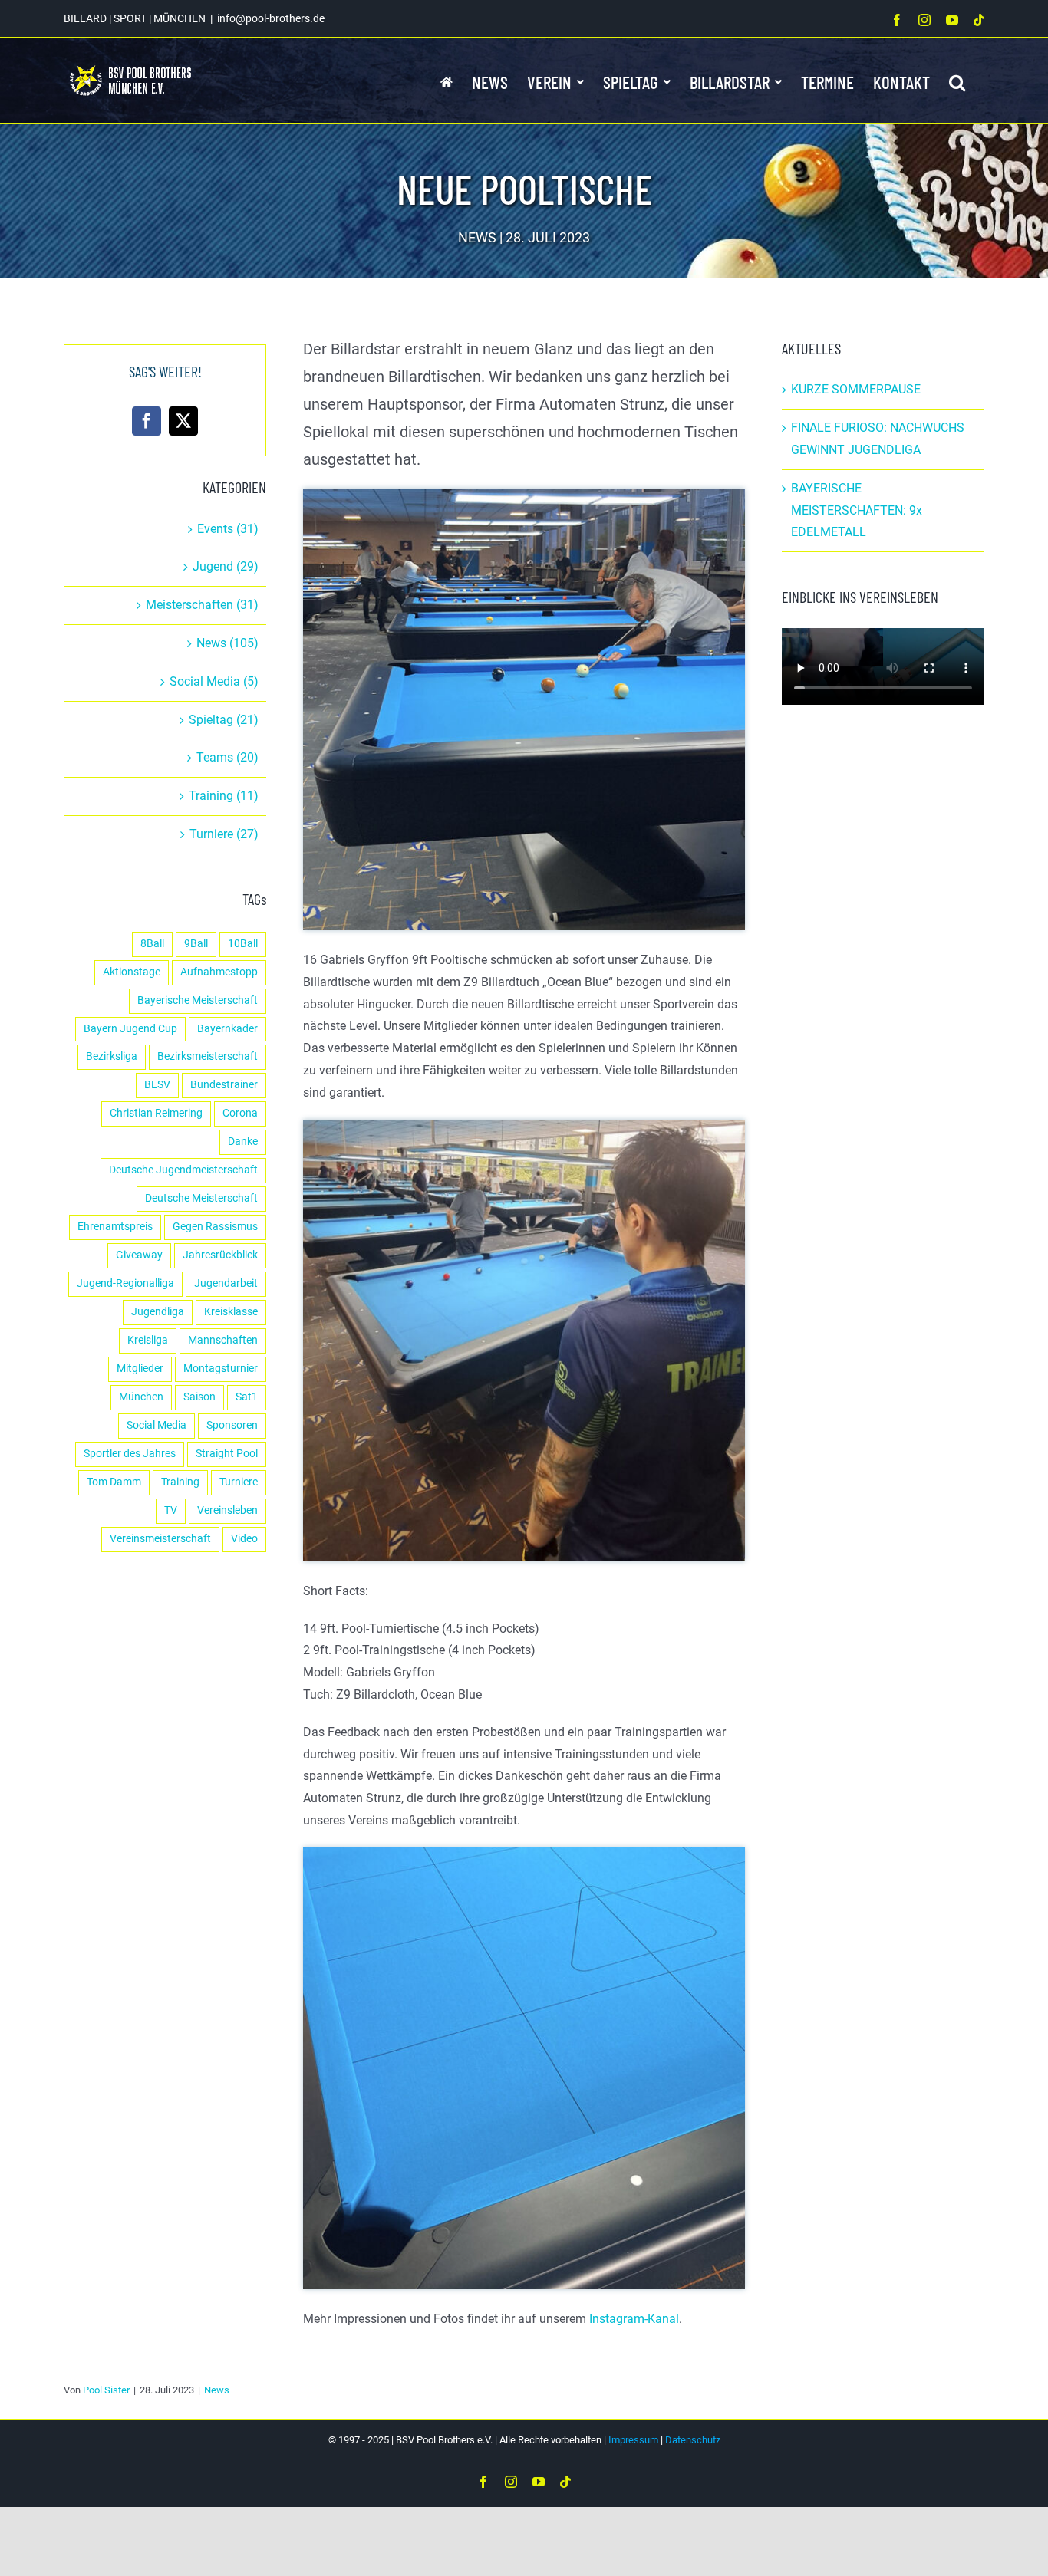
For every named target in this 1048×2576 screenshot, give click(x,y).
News (217, 2390)
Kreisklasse (231, 1312)
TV (171, 1510)
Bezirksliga (112, 1056)
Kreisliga (148, 1340)
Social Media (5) (214, 681)
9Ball (196, 944)
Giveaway (139, 1255)
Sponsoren (232, 1425)
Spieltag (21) (224, 720)
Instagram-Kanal (634, 2319)
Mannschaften (223, 1340)
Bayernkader (227, 1029)
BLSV (157, 1085)
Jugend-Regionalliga (125, 1283)
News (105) (227, 643)
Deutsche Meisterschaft (201, 1198)
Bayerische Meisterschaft (198, 1000)
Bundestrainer (224, 1085)
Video (244, 1539)
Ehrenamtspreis (115, 1227)
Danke (243, 1142)
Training (180, 1482)
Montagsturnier (221, 1369)
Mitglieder (140, 1369)
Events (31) (228, 529)
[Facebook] (147, 421)
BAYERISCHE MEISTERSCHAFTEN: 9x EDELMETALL (857, 510)
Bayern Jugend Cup (130, 1029)
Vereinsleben (227, 1510)
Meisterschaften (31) (202, 605)
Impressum (633, 2440)
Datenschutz (693, 2440)
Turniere (239, 1482)
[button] (957, 81)
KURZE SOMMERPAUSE (856, 389)
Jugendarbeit (226, 1283)
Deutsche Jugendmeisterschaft (183, 1170)
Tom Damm (114, 1482)
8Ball (152, 944)
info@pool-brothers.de (271, 18)
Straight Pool (227, 1454)
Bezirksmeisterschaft (208, 1056)
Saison (199, 1397)
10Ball (243, 944)
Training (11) (224, 796)
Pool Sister (106, 2390)
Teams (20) (227, 757)
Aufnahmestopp (219, 972)
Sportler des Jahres (130, 1454)
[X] (183, 421)
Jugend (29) (226, 566)
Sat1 (247, 1397)
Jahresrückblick (220, 1255)
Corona (240, 1113)
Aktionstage (132, 972)
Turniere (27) (224, 834)
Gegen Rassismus (215, 1227)
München (141, 1397)
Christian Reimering (156, 1113)
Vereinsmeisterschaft (160, 1539)
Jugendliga (158, 1312)
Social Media (157, 1425)
